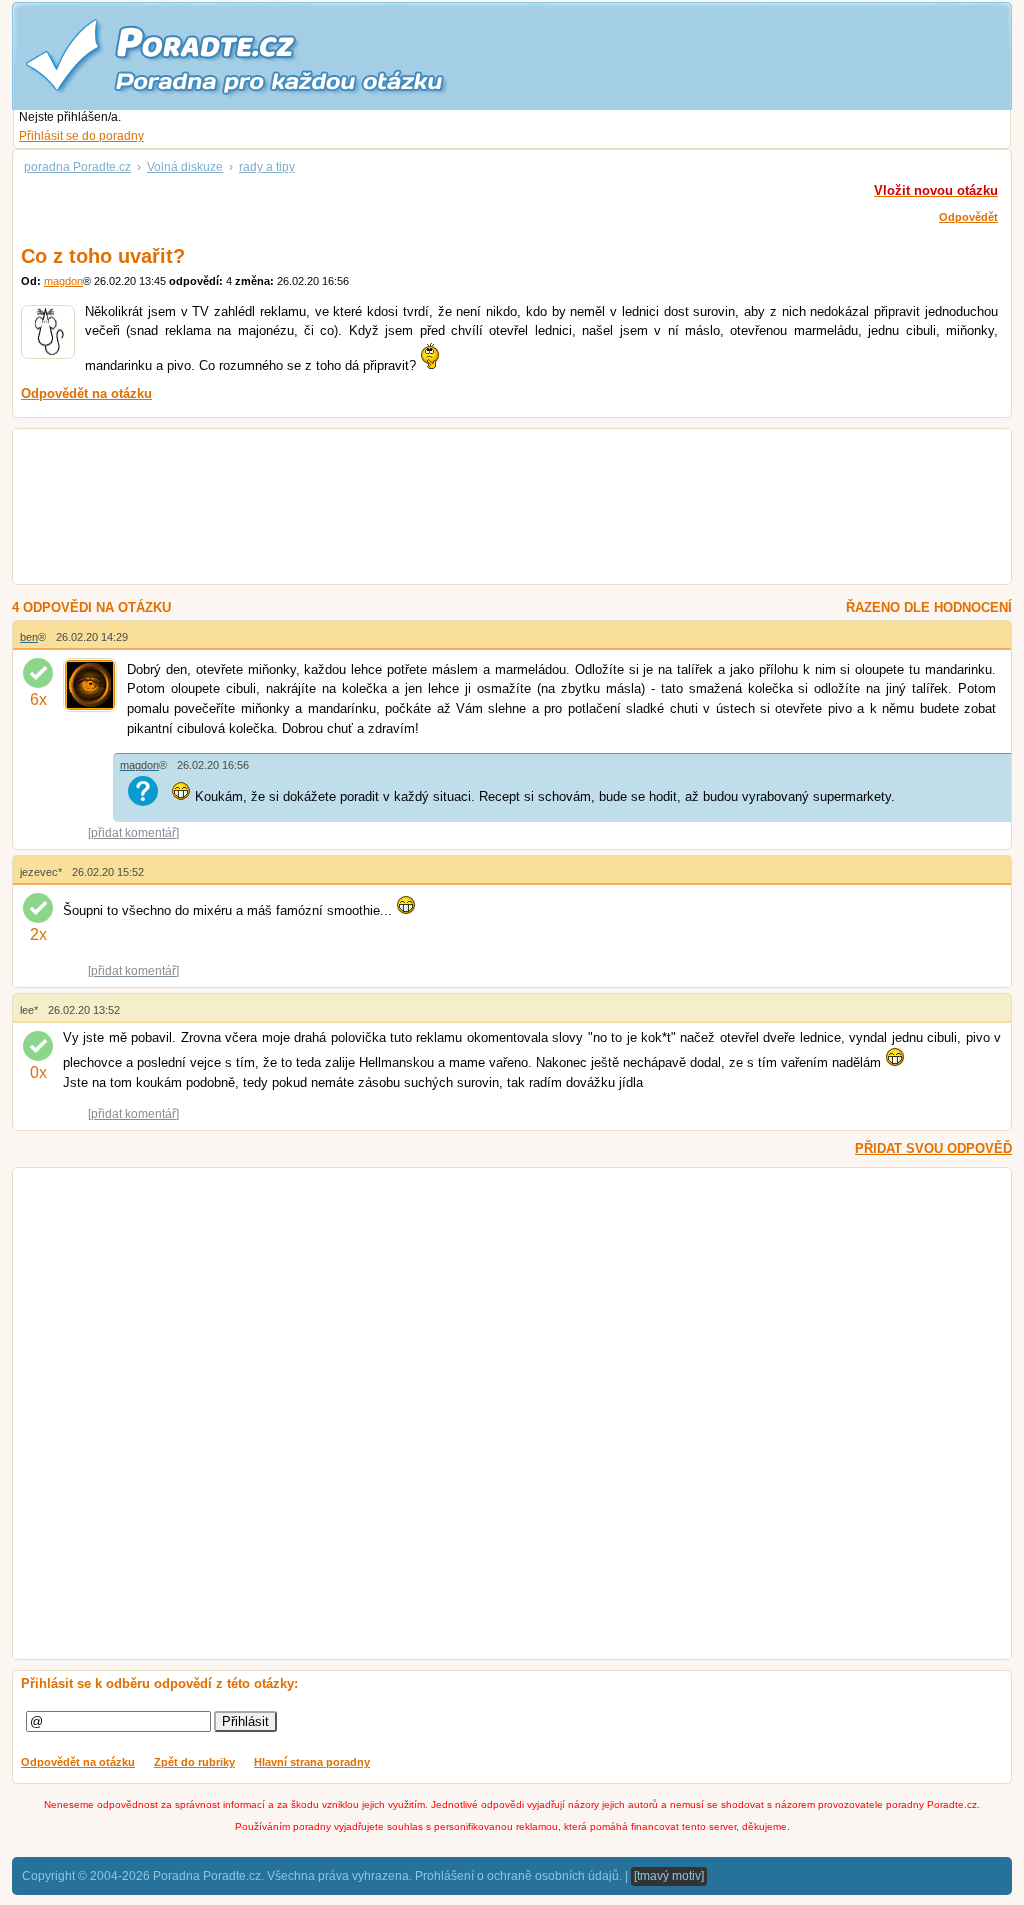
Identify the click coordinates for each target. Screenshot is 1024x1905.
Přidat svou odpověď (933, 1148)
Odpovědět (968, 217)
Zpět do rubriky (194, 1762)
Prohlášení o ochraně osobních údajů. (518, 1876)
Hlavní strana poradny (312, 1762)
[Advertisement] (487, 509)
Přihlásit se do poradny (81, 136)
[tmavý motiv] (669, 1876)
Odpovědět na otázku (78, 1762)
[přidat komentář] (133, 833)
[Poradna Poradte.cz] (272, 55)
